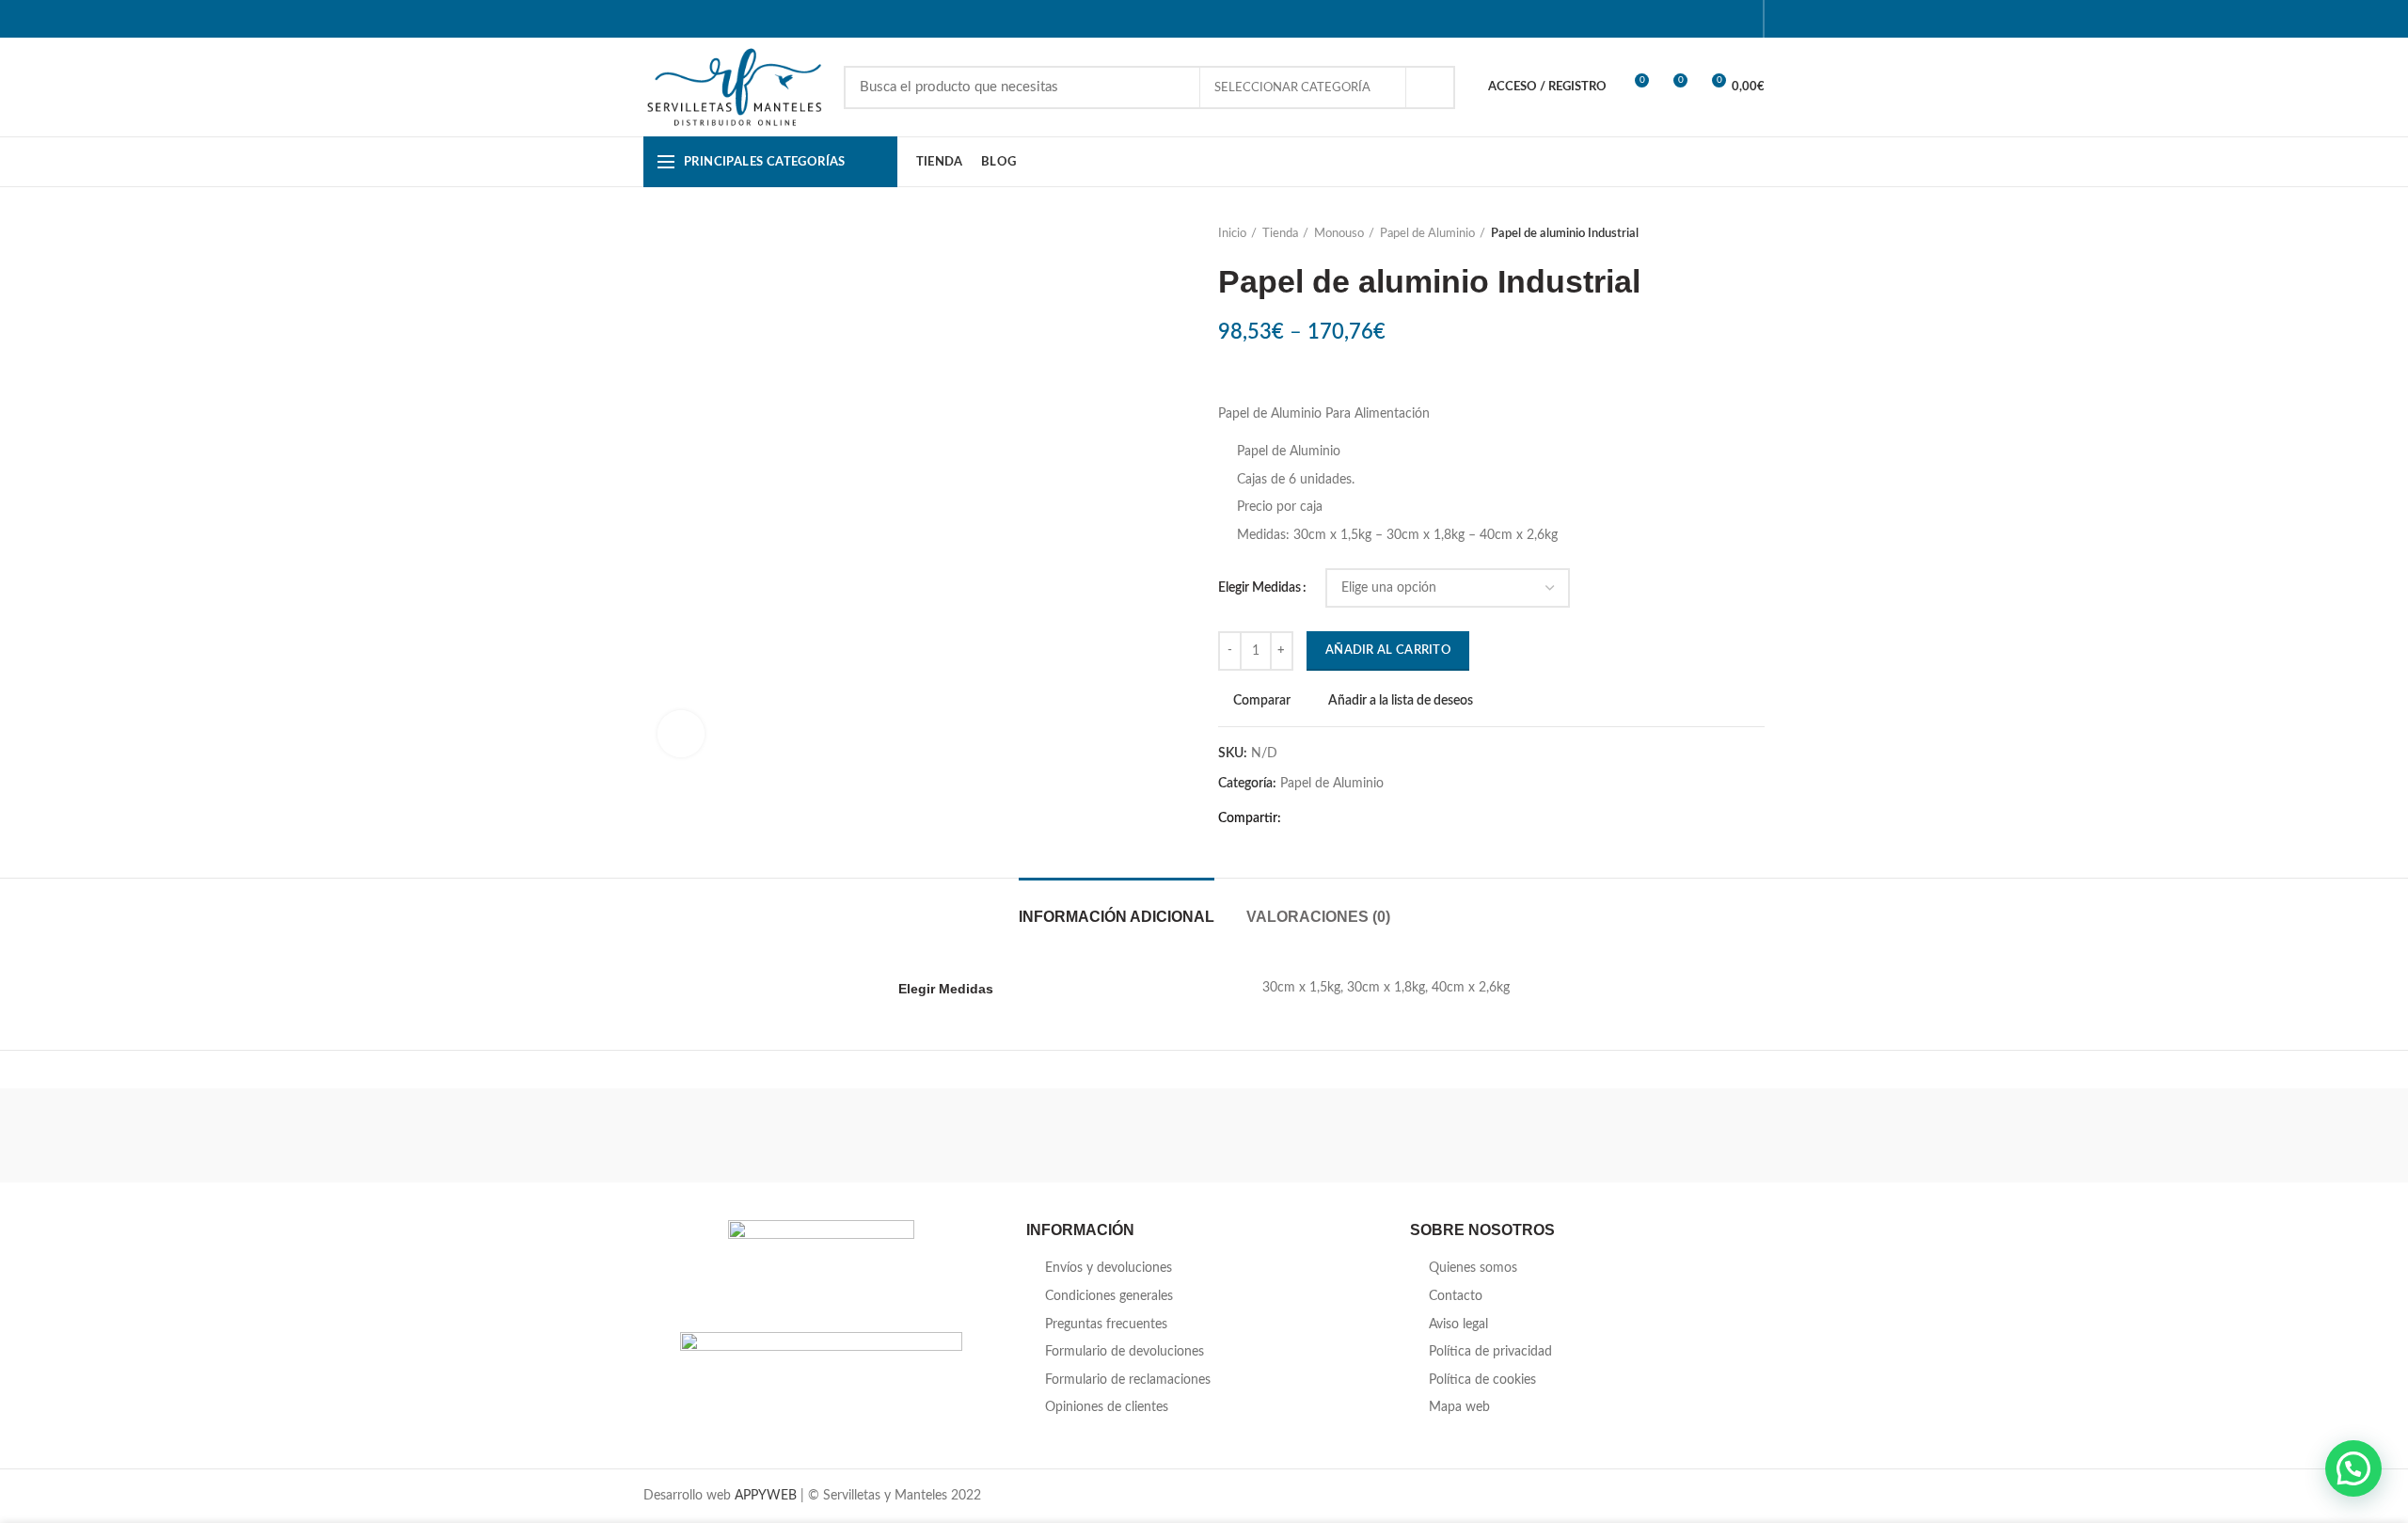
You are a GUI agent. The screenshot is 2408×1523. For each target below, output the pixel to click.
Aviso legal (1458, 1325)
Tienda (1280, 234)
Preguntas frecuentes (1106, 1325)
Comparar (1262, 701)
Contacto (1456, 1296)
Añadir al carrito (1388, 650)
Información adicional (1117, 917)
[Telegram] (1742, 19)
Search (1430, 87)
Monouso (1339, 234)
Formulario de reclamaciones (1128, 1380)
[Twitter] (1671, 19)
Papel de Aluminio (1427, 234)
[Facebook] (1648, 19)
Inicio (1232, 234)
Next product (1755, 234)
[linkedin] (1718, 19)
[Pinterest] (1695, 19)
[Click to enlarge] (681, 734)
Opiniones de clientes (1107, 1407)
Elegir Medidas (1259, 588)
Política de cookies (1482, 1380)
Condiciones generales (1109, 1296)
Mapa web (1459, 1407)
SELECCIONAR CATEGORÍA (1294, 88)
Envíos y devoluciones (1109, 1268)
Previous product (1718, 234)
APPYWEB (766, 1496)
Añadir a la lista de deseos (1401, 701)
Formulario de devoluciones (1125, 1352)
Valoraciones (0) (1318, 917)
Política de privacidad (1490, 1352)
